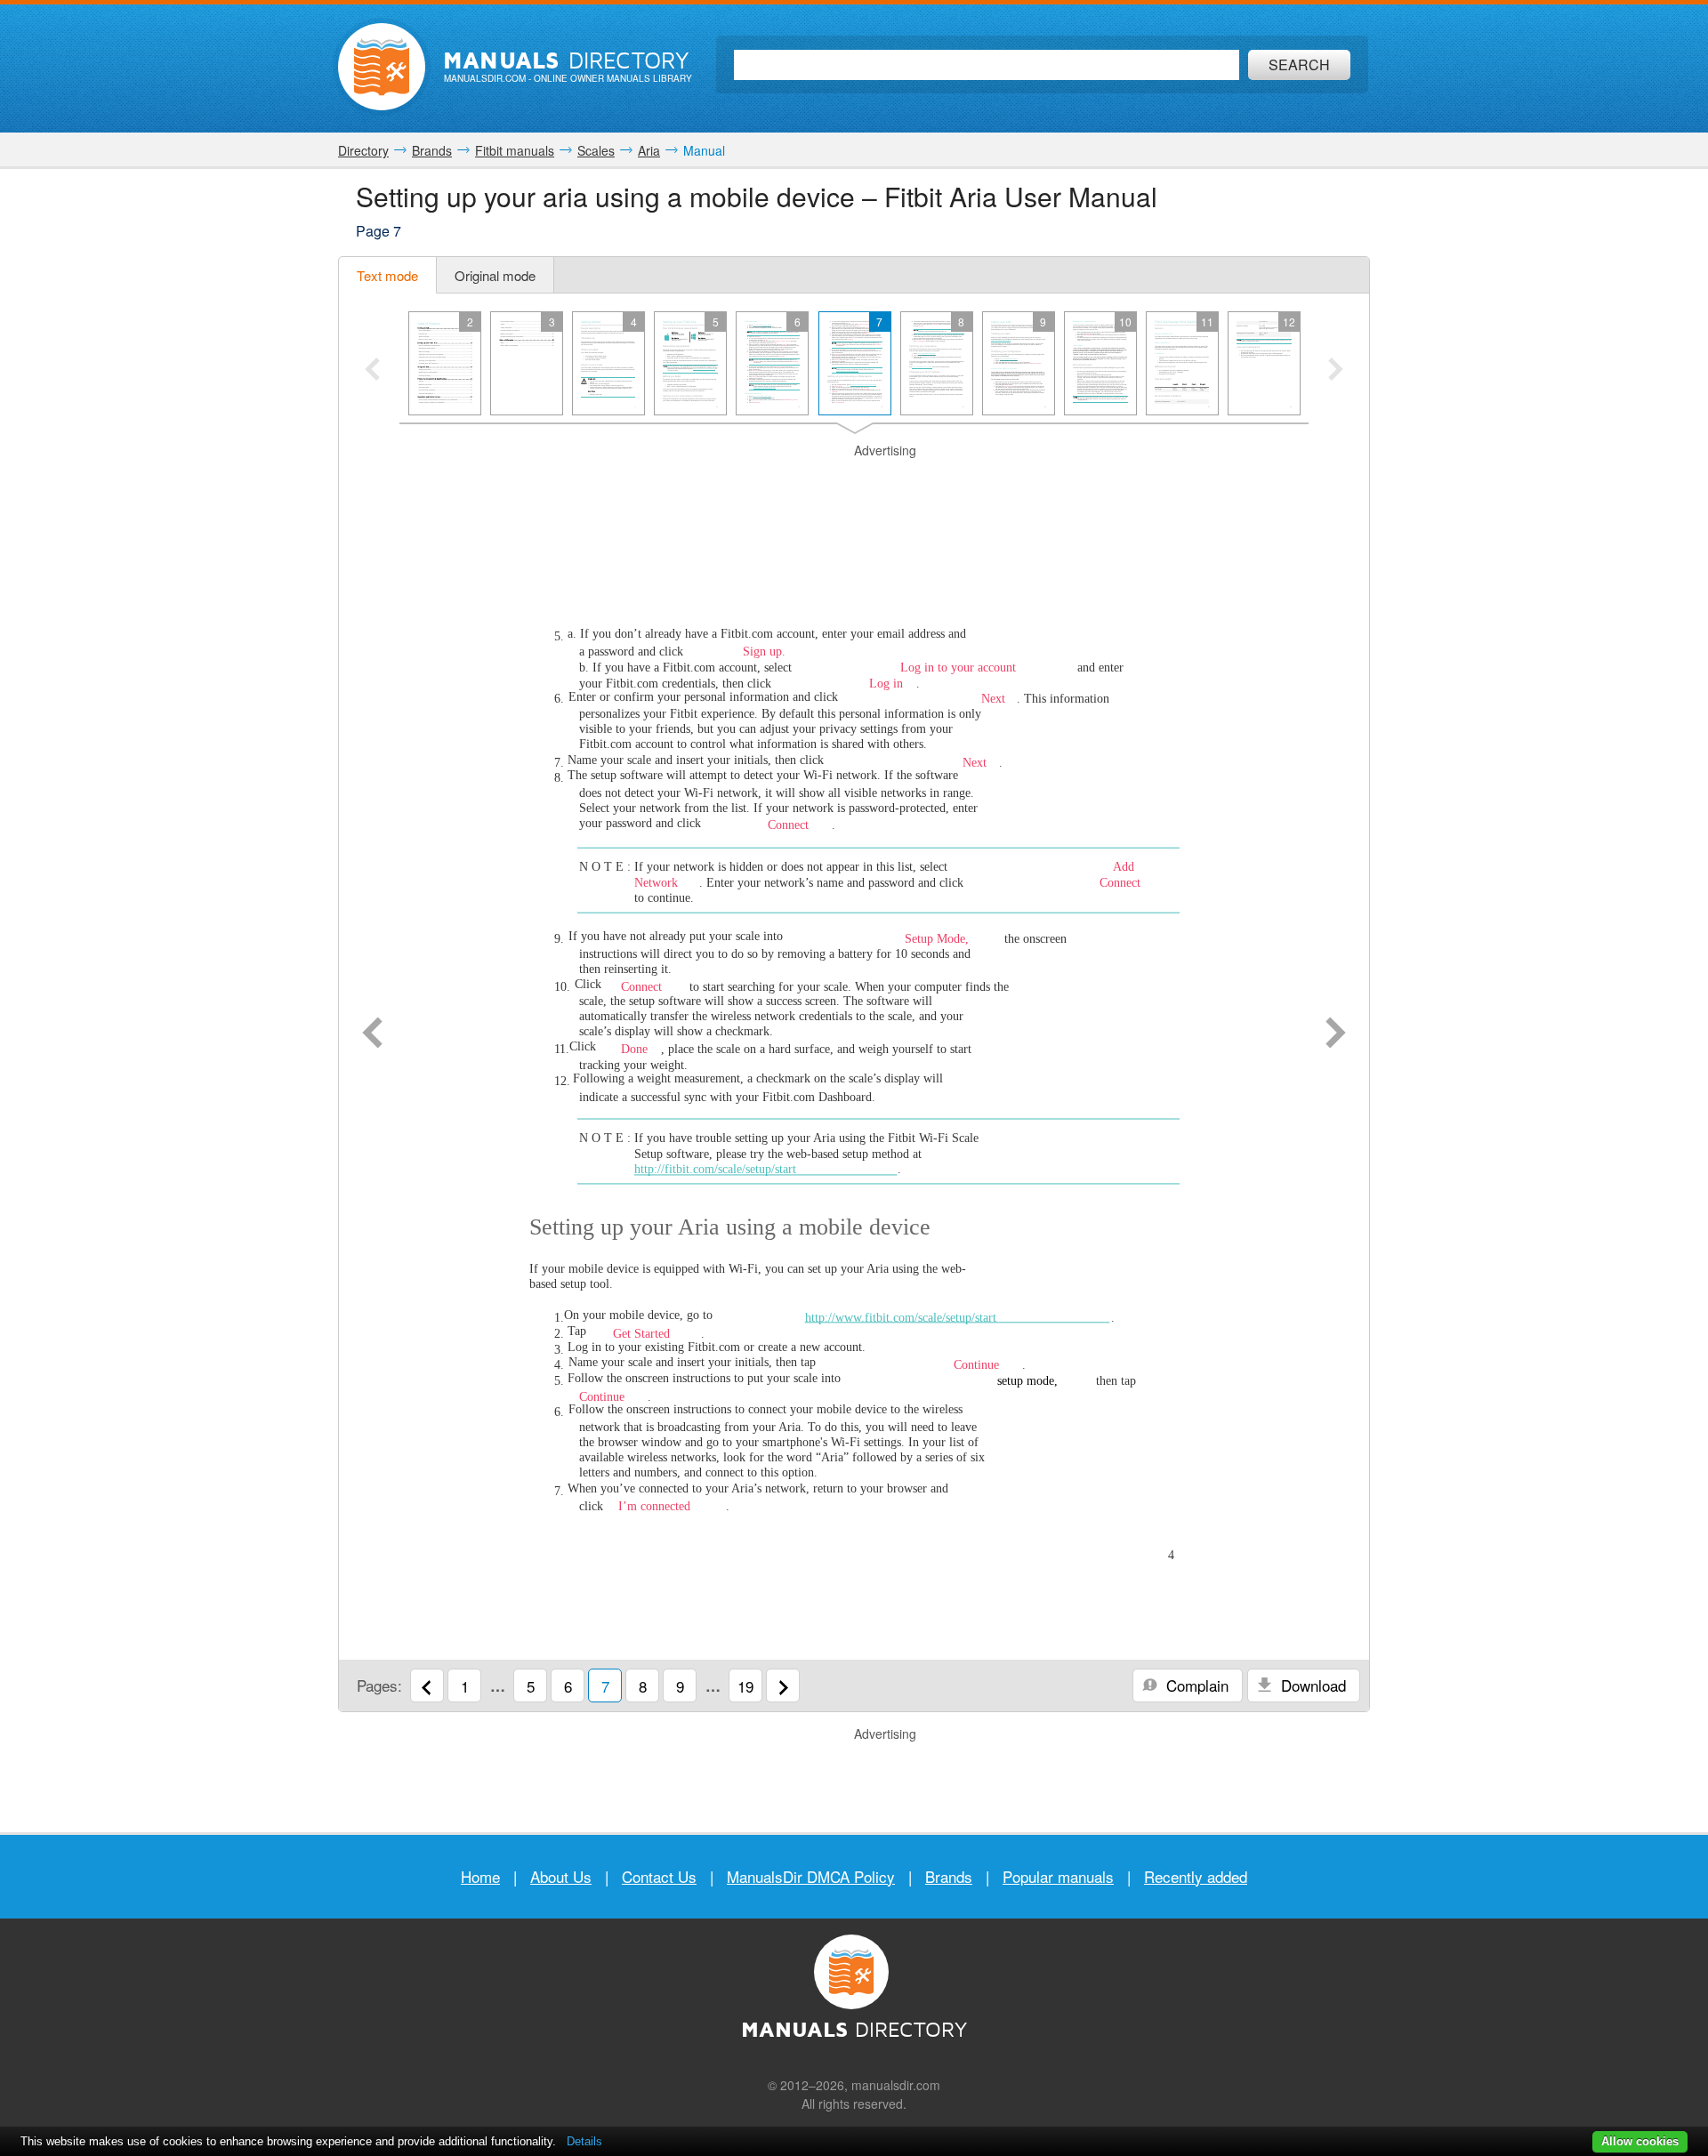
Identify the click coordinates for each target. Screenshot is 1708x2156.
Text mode (387, 275)
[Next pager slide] (1336, 371)
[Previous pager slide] (372, 371)
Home (480, 1876)
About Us (561, 1876)
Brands (949, 1876)
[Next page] (1336, 1034)
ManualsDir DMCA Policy (811, 1876)
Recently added (1196, 1876)
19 (745, 1686)
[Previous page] (372, 1034)
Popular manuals (1058, 1876)
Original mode (495, 275)
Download (1311, 1685)
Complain (1195, 1685)
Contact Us (659, 1876)
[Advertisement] (854, 482)
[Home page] (382, 67)
